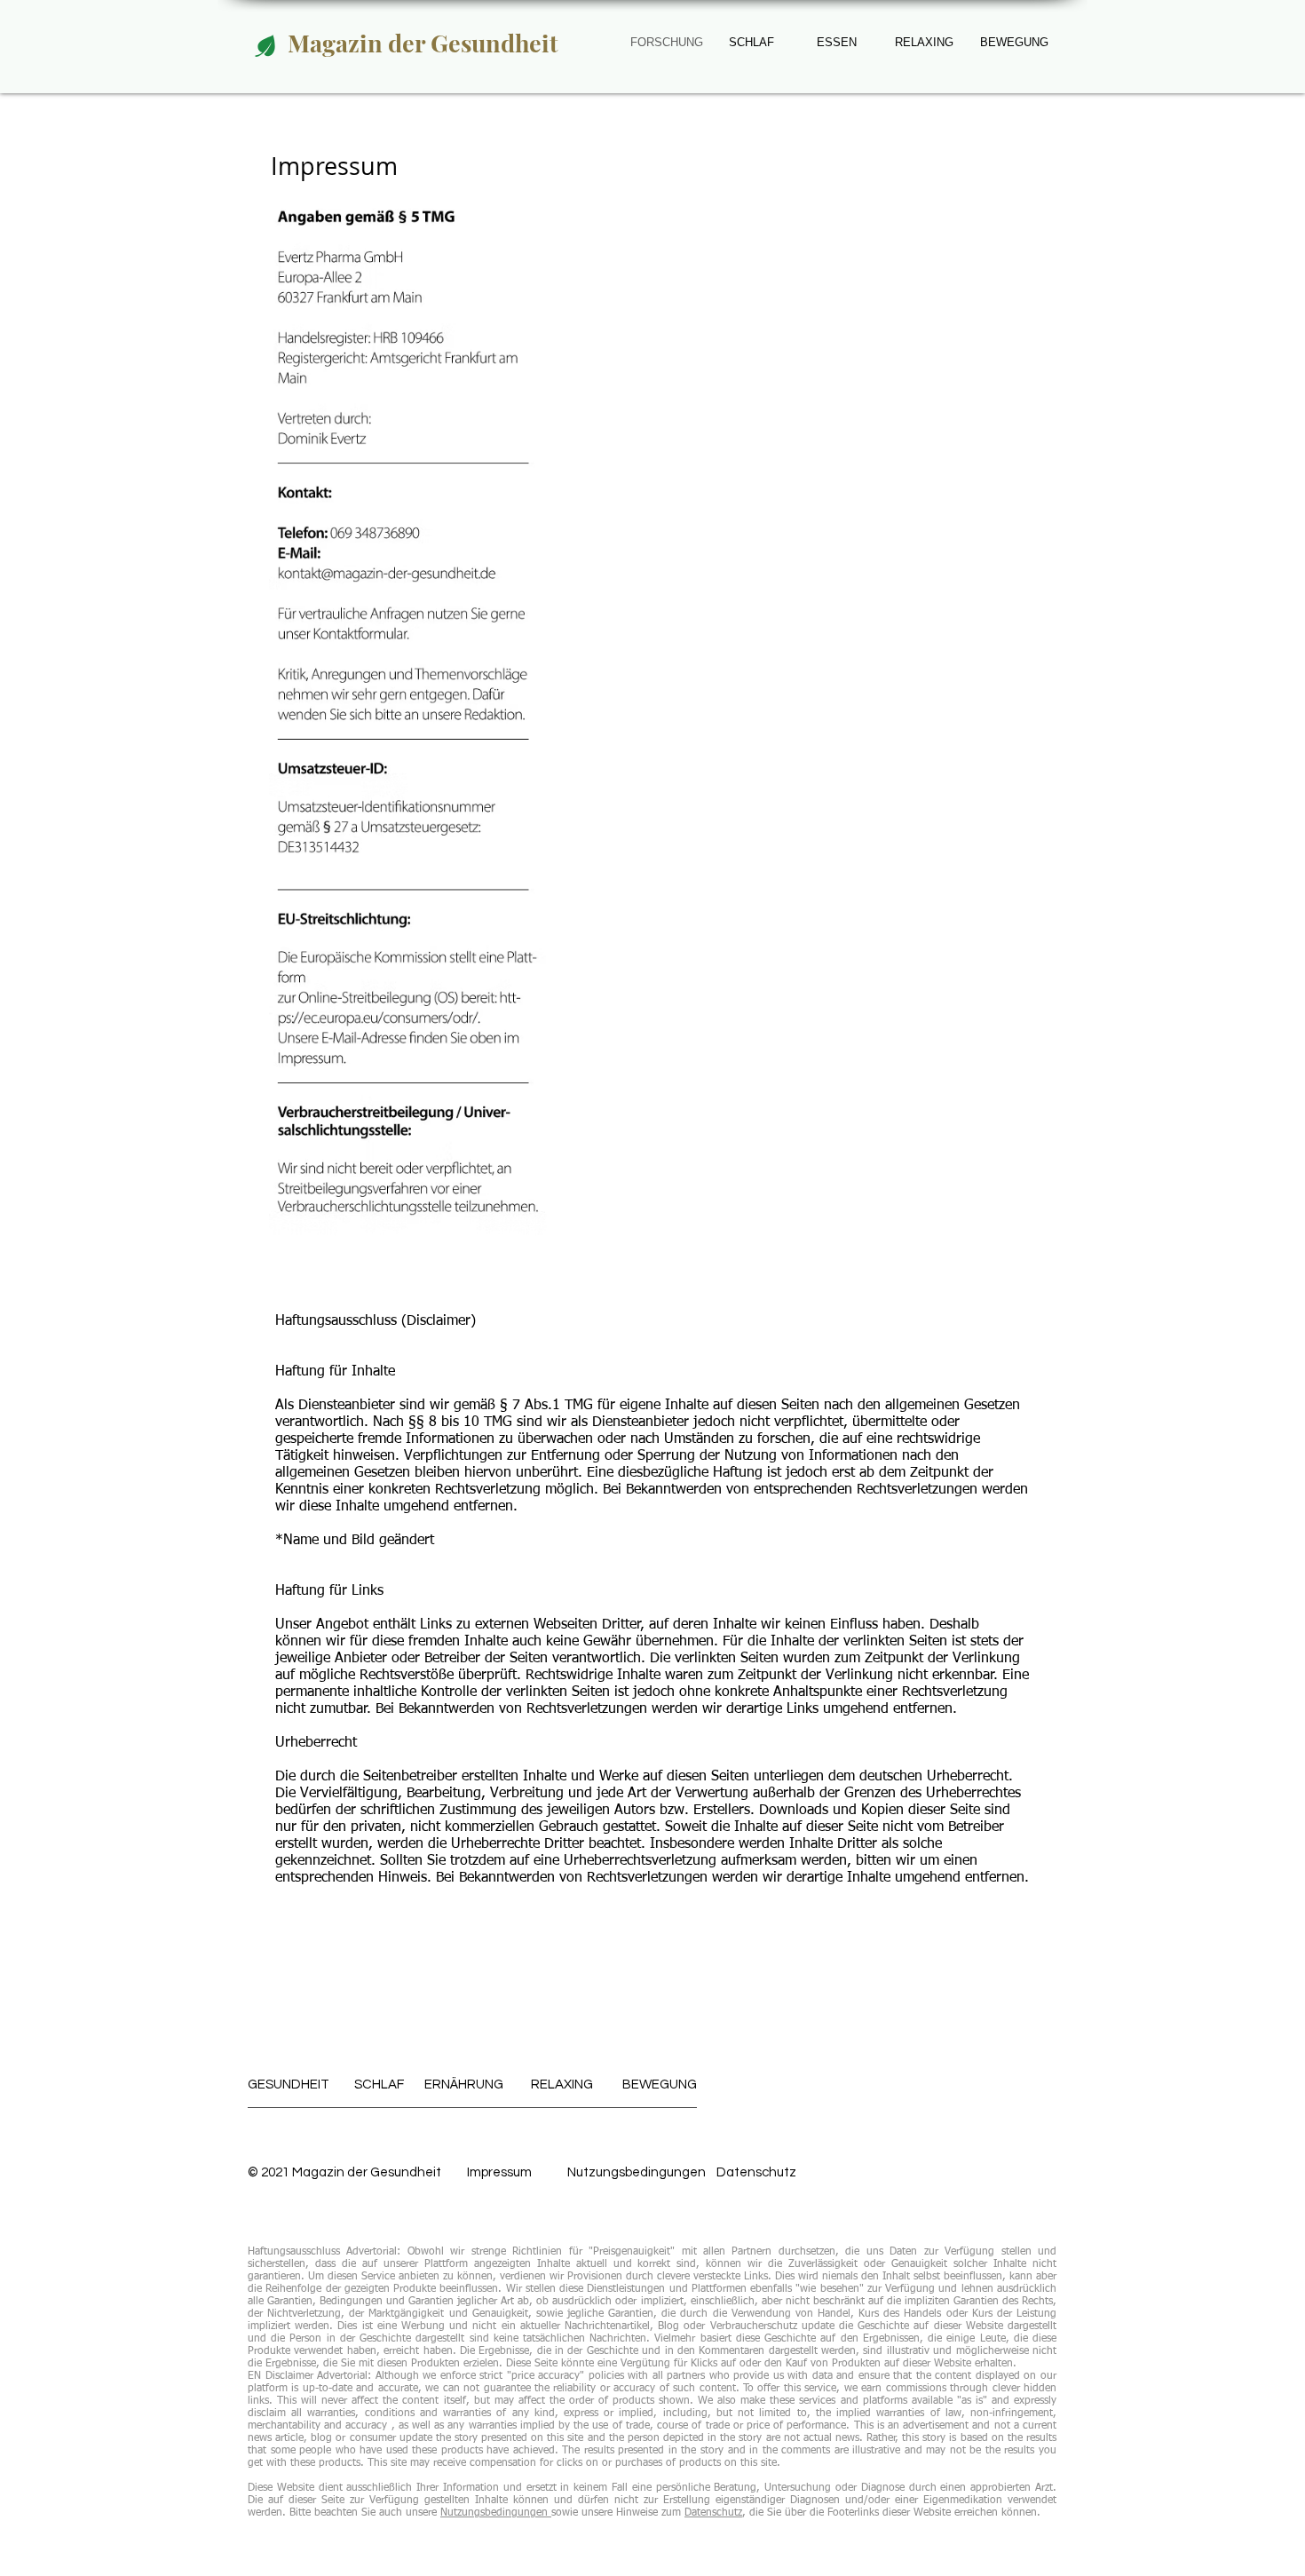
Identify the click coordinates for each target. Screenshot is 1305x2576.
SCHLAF (379, 2085)
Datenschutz (713, 2513)
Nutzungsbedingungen (637, 2172)
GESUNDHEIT (289, 2085)
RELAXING (924, 42)
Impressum (499, 2172)
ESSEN (837, 42)
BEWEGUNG (1014, 42)
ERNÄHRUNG (464, 2085)
